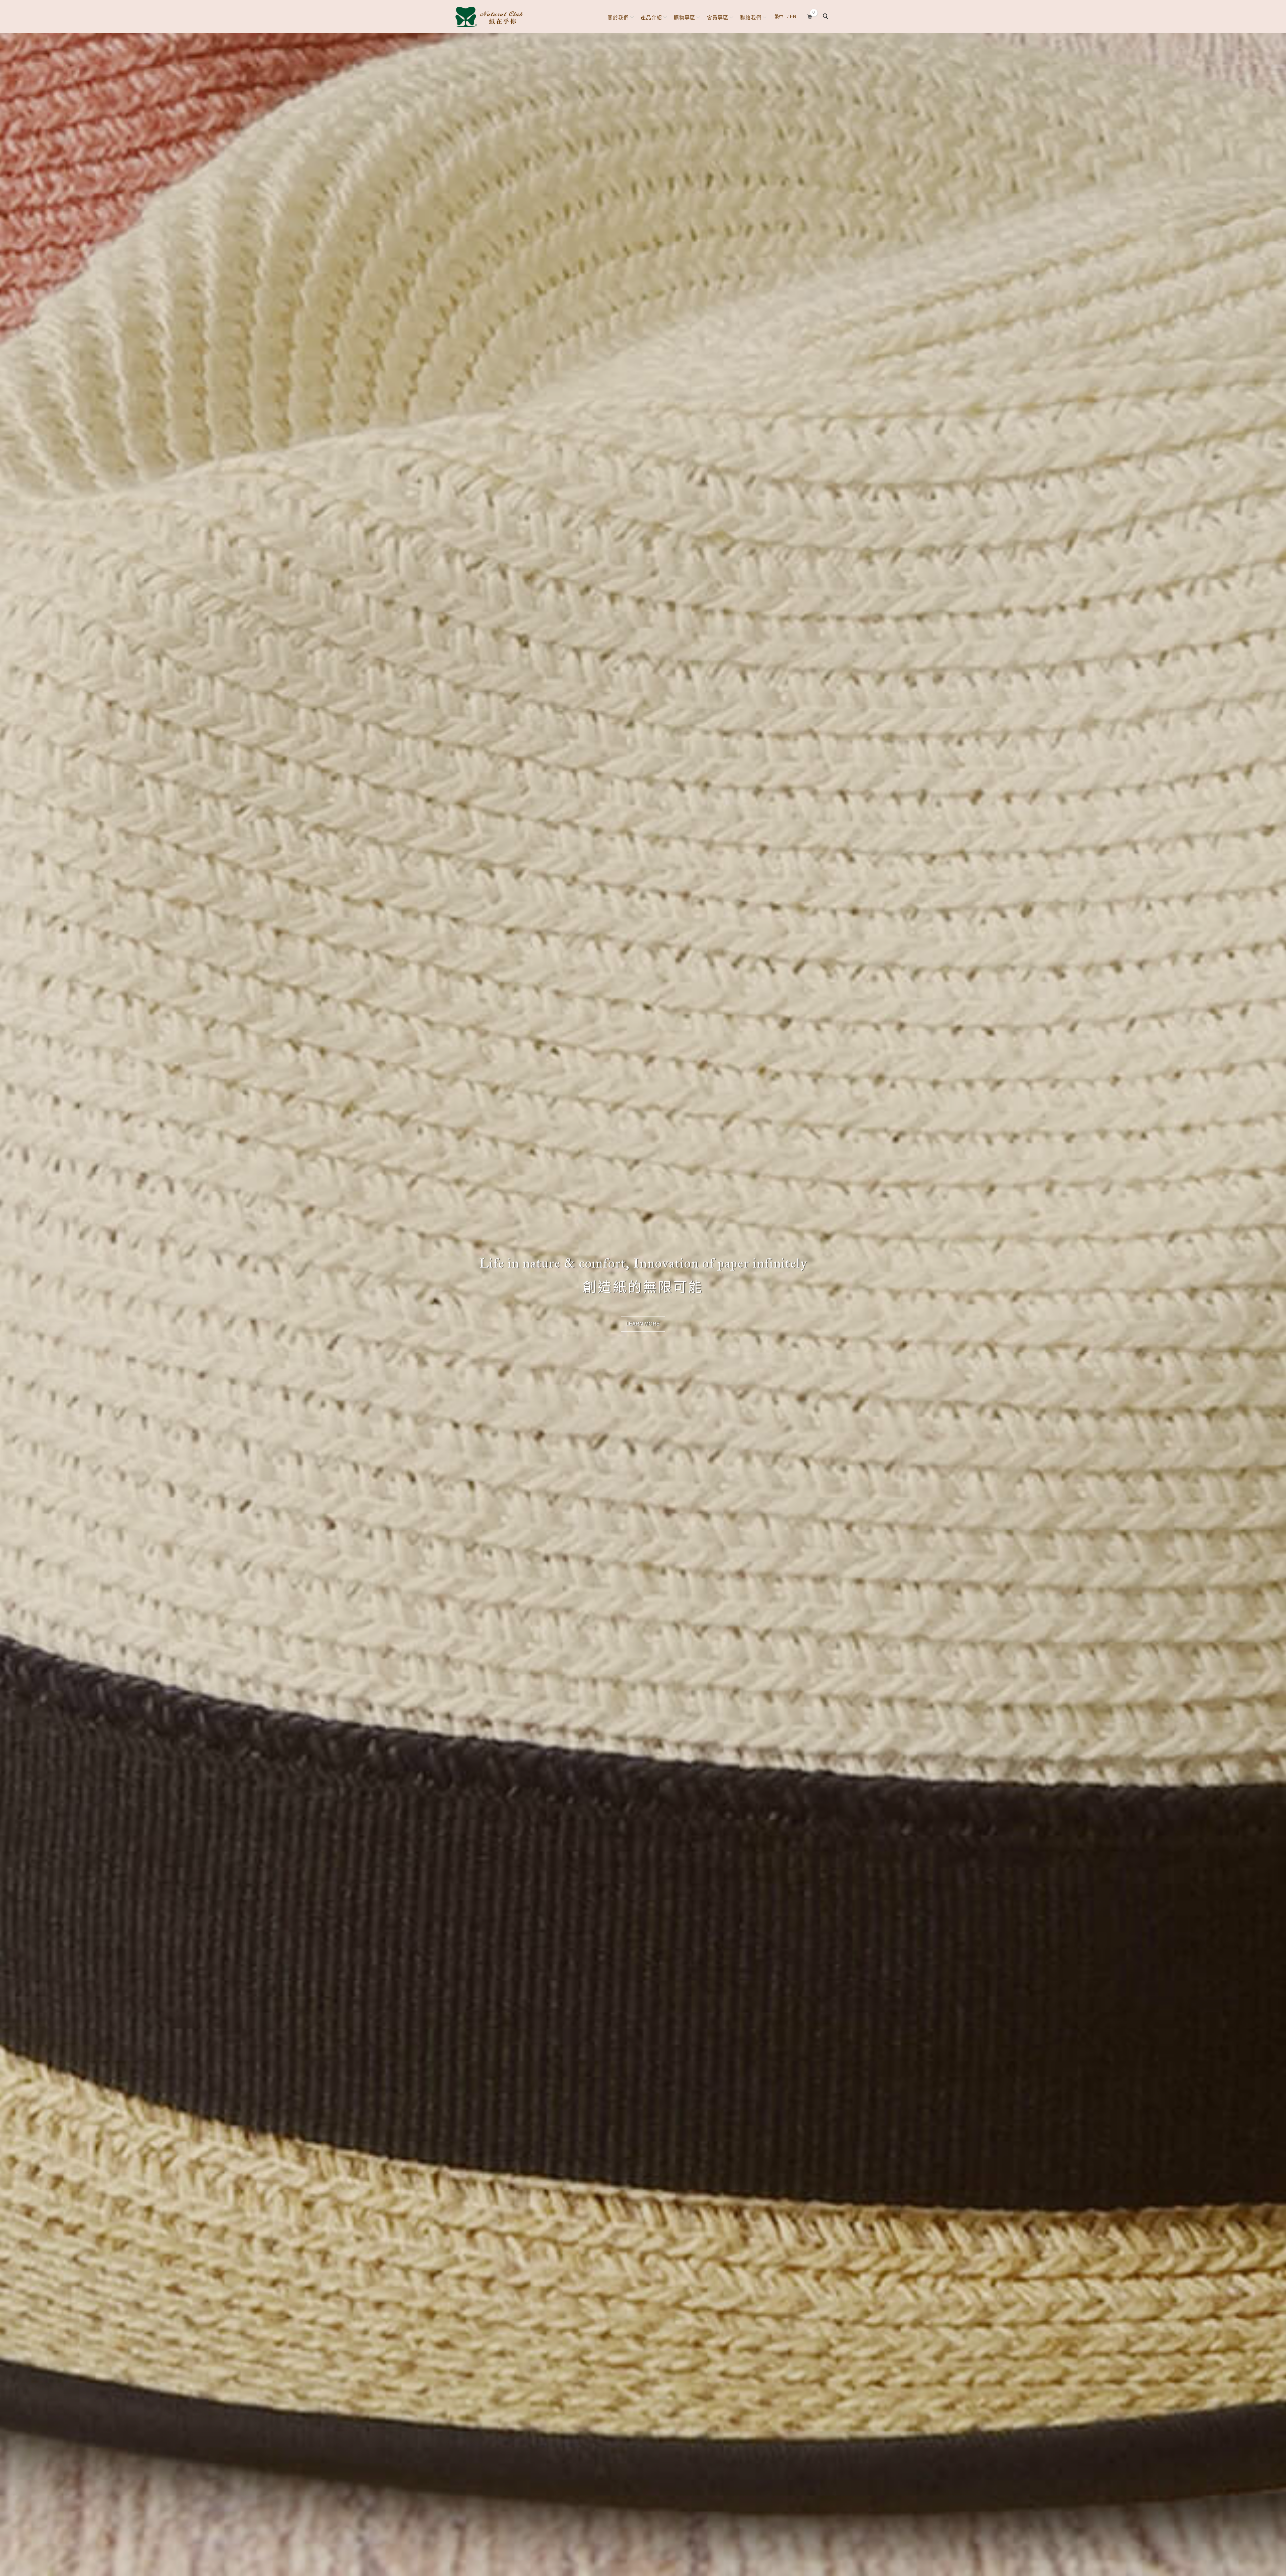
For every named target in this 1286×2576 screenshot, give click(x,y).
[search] (827, 17)
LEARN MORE (643, 1324)
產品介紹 (651, 18)
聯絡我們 (751, 18)
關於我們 (618, 18)
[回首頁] (489, 17)
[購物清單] (810, 16)
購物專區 (685, 18)
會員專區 (718, 18)
